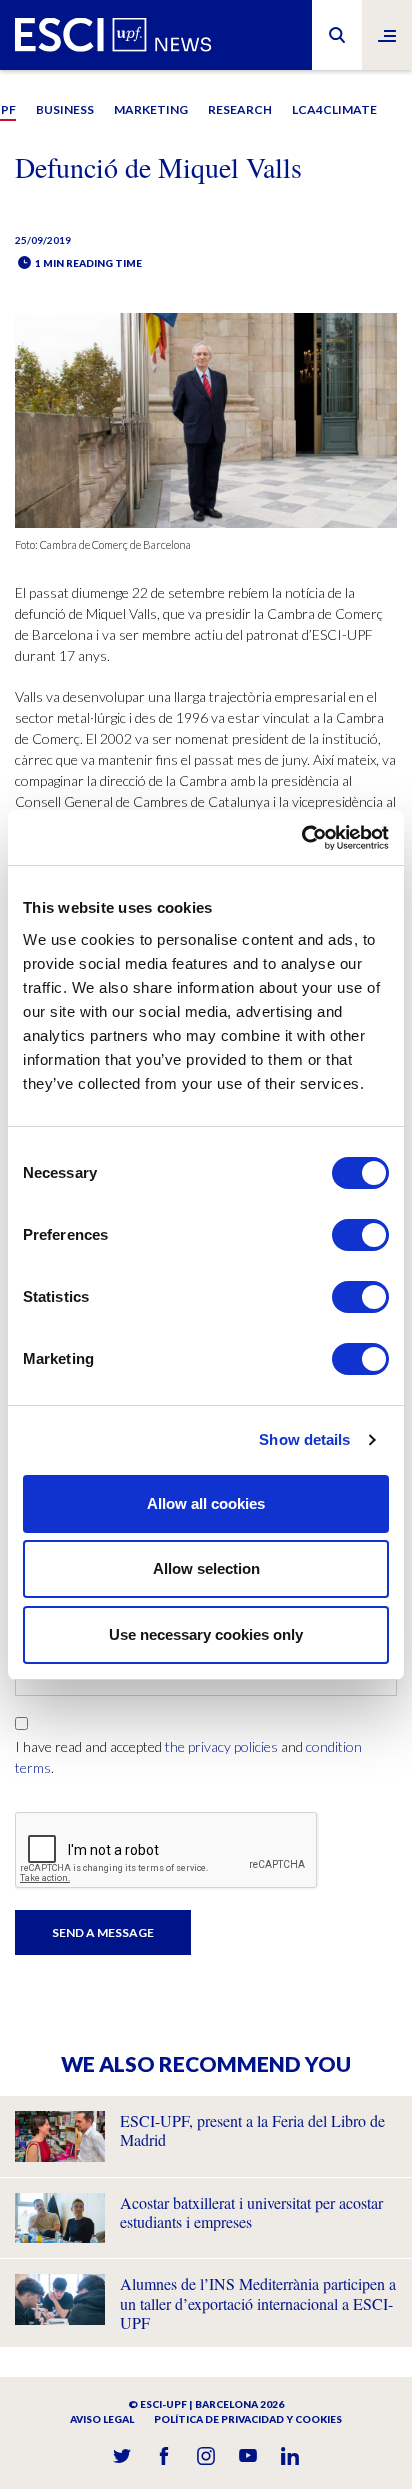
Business (65, 109)
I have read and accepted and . (188, 1757)
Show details (304, 1439)
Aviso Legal (102, 2419)
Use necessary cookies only (206, 1634)
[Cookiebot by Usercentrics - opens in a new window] (301, 838)
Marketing (151, 109)
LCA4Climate (334, 109)
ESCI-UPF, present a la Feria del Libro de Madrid (252, 2130)
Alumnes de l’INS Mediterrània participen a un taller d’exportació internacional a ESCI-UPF (258, 2302)
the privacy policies (221, 1746)
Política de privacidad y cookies (248, 2419)
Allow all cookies (206, 1503)
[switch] (360, 1235)
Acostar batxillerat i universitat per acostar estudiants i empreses (251, 2212)
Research (240, 109)
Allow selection (206, 1568)
